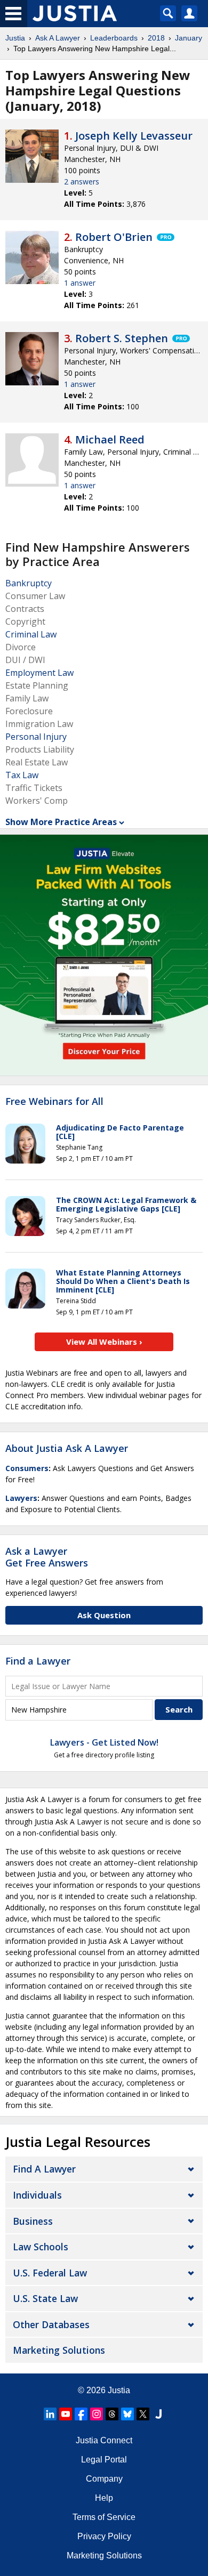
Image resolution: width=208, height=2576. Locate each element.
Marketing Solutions (59, 2350)
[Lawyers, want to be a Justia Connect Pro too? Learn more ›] (165, 237)
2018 (156, 38)
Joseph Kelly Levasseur (134, 136)
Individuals (37, 2195)
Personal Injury (36, 737)
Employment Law (39, 673)
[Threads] (112, 2414)
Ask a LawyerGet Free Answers (47, 1557)
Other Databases (51, 2324)
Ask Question (104, 1615)
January (189, 38)
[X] (143, 2414)
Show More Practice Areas (61, 822)
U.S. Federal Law (50, 2273)
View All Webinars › (104, 1342)
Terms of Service (104, 2517)
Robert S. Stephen (122, 338)
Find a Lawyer (38, 1661)
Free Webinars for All (54, 1102)
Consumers (27, 1468)
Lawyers (21, 1498)
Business (33, 2221)
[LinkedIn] (50, 2414)
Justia (15, 38)
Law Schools (41, 2247)
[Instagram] (97, 2414)
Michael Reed (110, 439)
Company (104, 2479)
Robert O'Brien (114, 237)
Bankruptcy (29, 583)
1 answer (80, 283)
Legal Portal (104, 2460)
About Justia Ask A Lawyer (67, 1448)
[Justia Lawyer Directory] (158, 2414)
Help (104, 2498)
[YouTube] (66, 2414)
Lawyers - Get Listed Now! (104, 1742)
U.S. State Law (45, 2298)
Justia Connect (104, 2440)
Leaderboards (114, 38)
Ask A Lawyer (58, 38)
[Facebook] (81, 2414)
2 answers (82, 181)
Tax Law (22, 775)
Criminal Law (31, 634)
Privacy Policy (104, 2536)
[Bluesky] (127, 2414)
